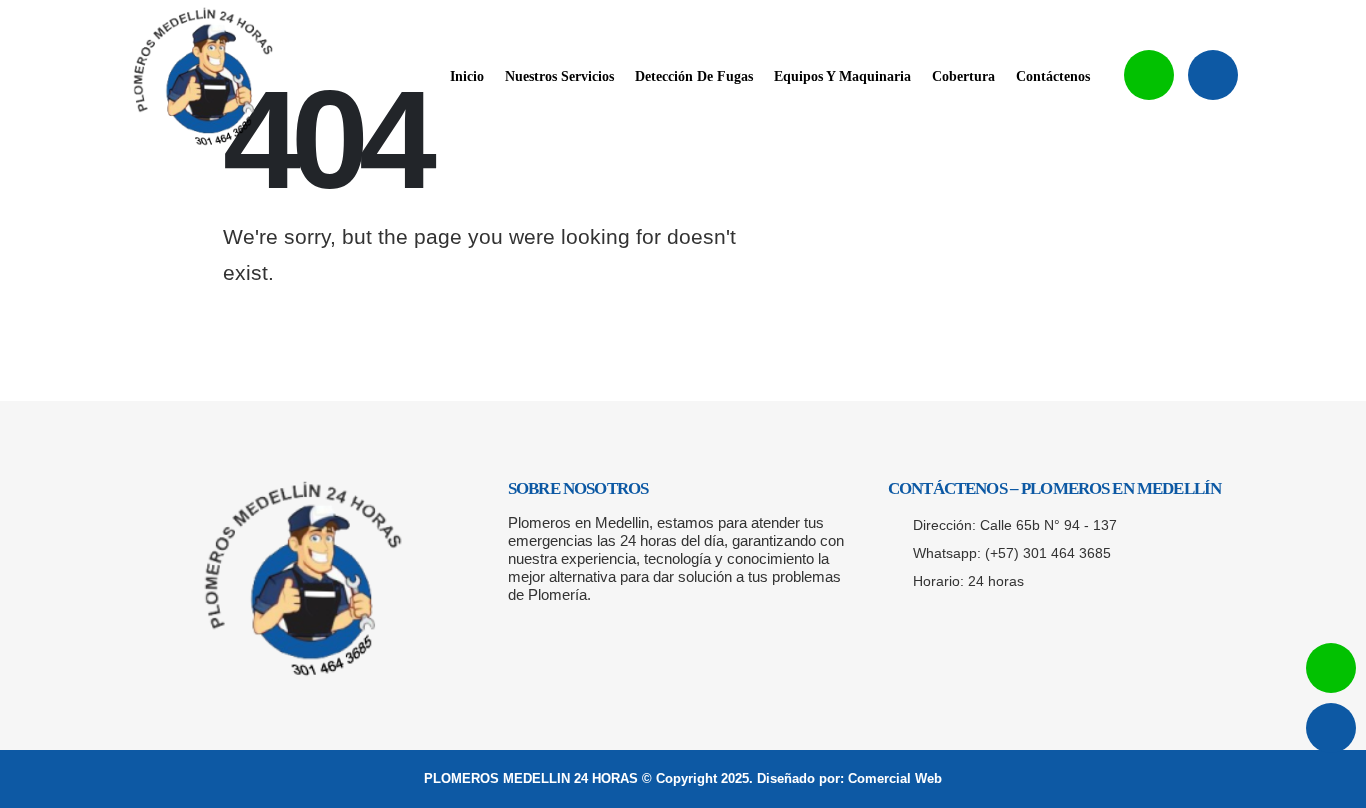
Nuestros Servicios (559, 76)
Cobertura (963, 76)
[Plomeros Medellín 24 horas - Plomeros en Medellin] (203, 77)
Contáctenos (1053, 76)
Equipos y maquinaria (842, 76)
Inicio (467, 76)
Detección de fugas (694, 76)
